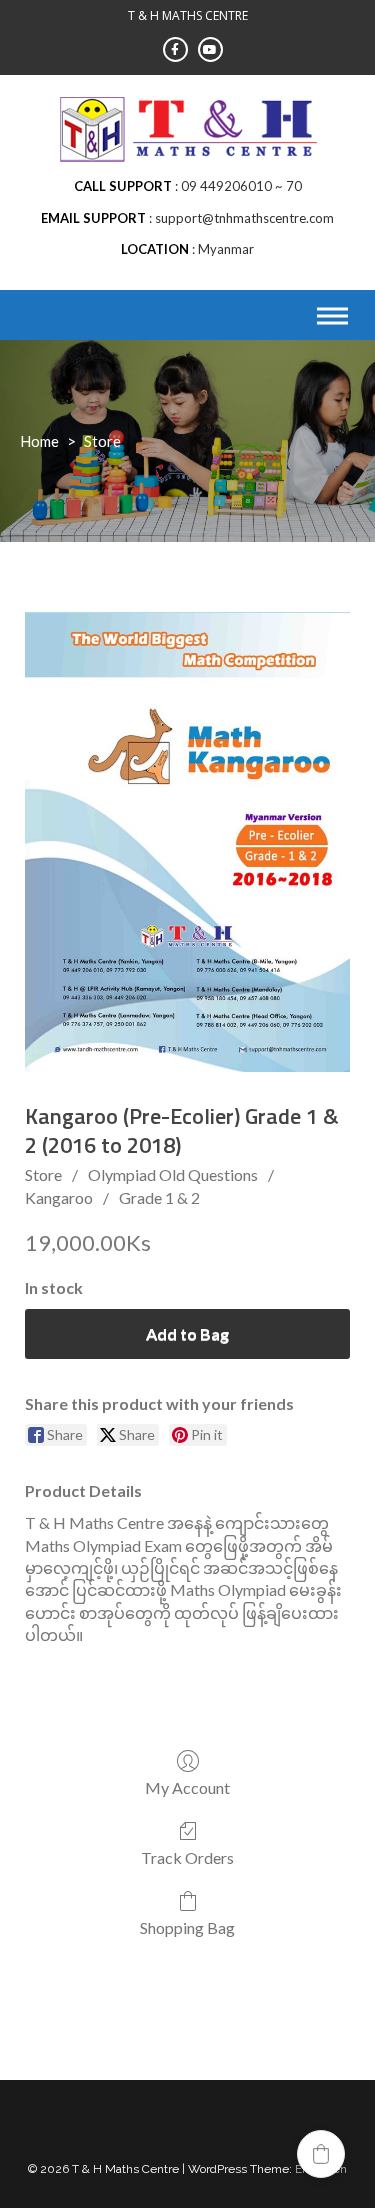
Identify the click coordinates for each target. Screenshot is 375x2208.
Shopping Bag (187, 1927)
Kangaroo (59, 1197)
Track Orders (187, 1857)
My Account (187, 1787)
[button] (321, 2154)
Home (39, 441)
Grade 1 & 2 (159, 1197)
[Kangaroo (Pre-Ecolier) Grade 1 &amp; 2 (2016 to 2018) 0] (187, 842)
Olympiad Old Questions (173, 1174)
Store (43, 1174)
